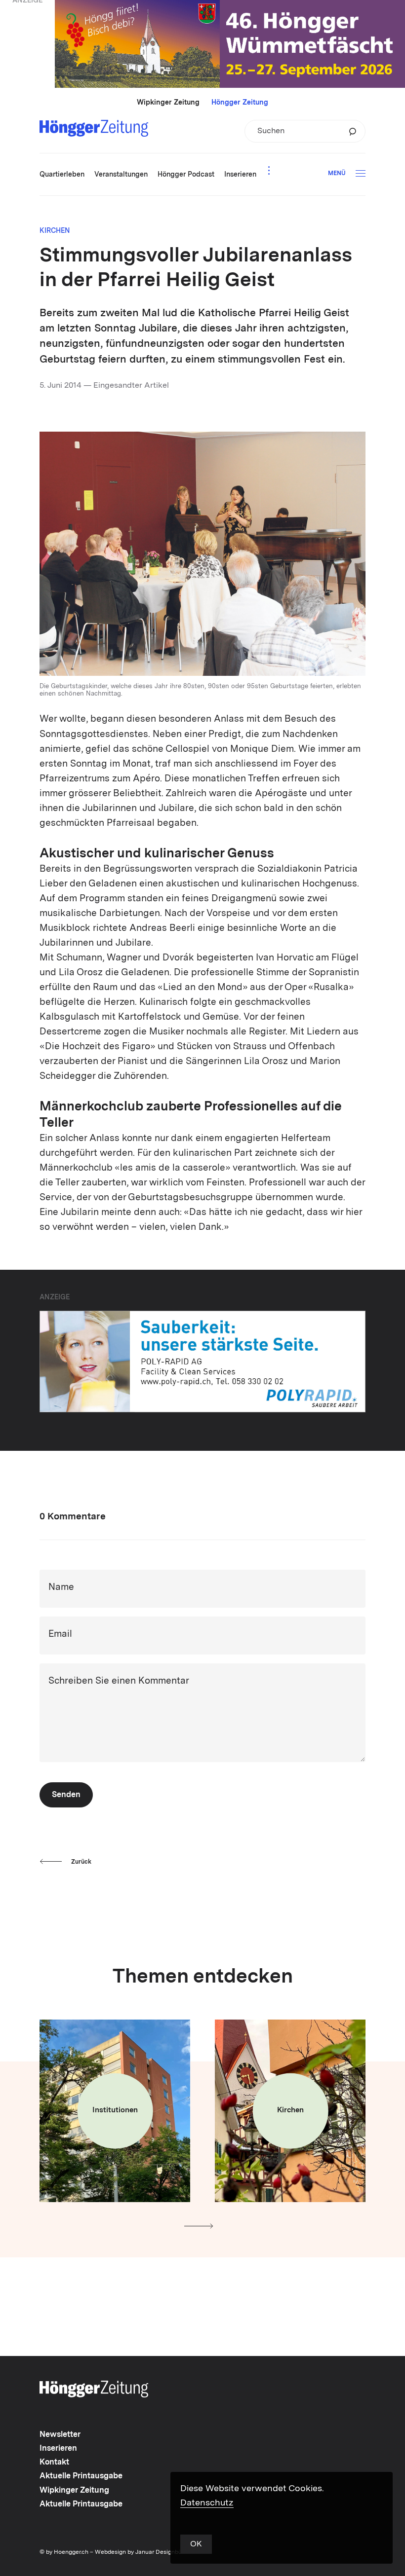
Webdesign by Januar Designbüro (141, 2552)
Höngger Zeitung (240, 103)
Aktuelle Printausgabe (81, 2476)
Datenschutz (207, 2503)
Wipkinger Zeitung (168, 103)
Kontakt (54, 2463)
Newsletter (60, 2435)
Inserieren (58, 2449)
